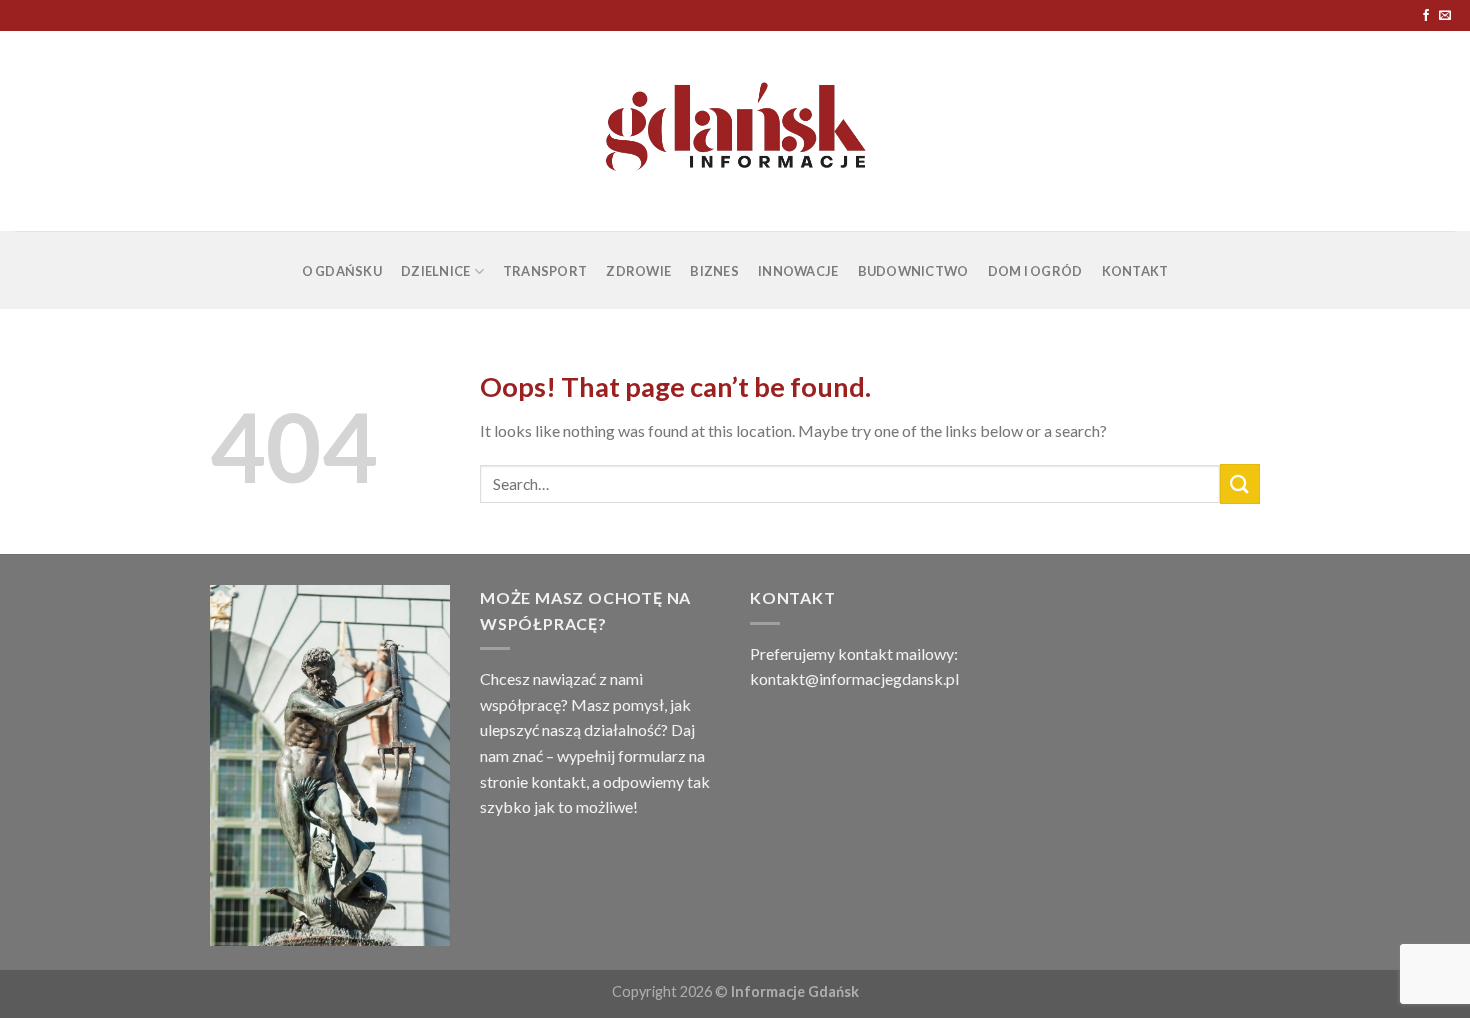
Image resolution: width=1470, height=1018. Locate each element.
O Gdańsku (342, 271)
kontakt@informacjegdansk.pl (854, 678)
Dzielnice (435, 271)
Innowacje (798, 271)
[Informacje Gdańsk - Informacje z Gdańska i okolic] (735, 131)
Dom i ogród (1035, 271)
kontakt (558, 781)
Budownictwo (913, 271)
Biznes (714, 271)
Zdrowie (638, 271)
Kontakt (1135, 271)
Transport (545, 271)
